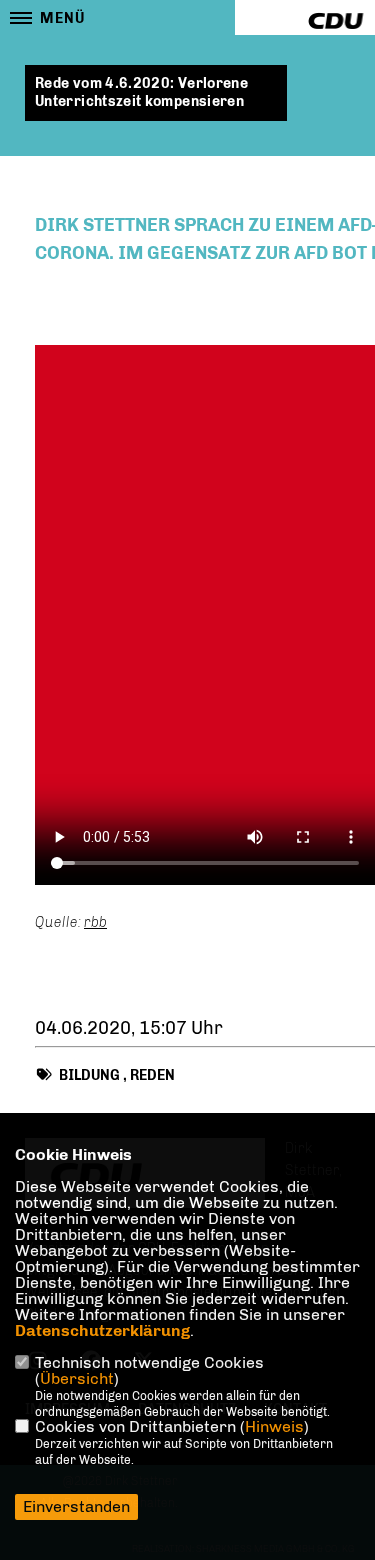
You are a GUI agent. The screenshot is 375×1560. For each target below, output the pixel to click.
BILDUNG (89, 1075)
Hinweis (274, 1426)
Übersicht (77, 1378)
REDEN (152, 1075)
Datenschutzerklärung (102, 1330)
